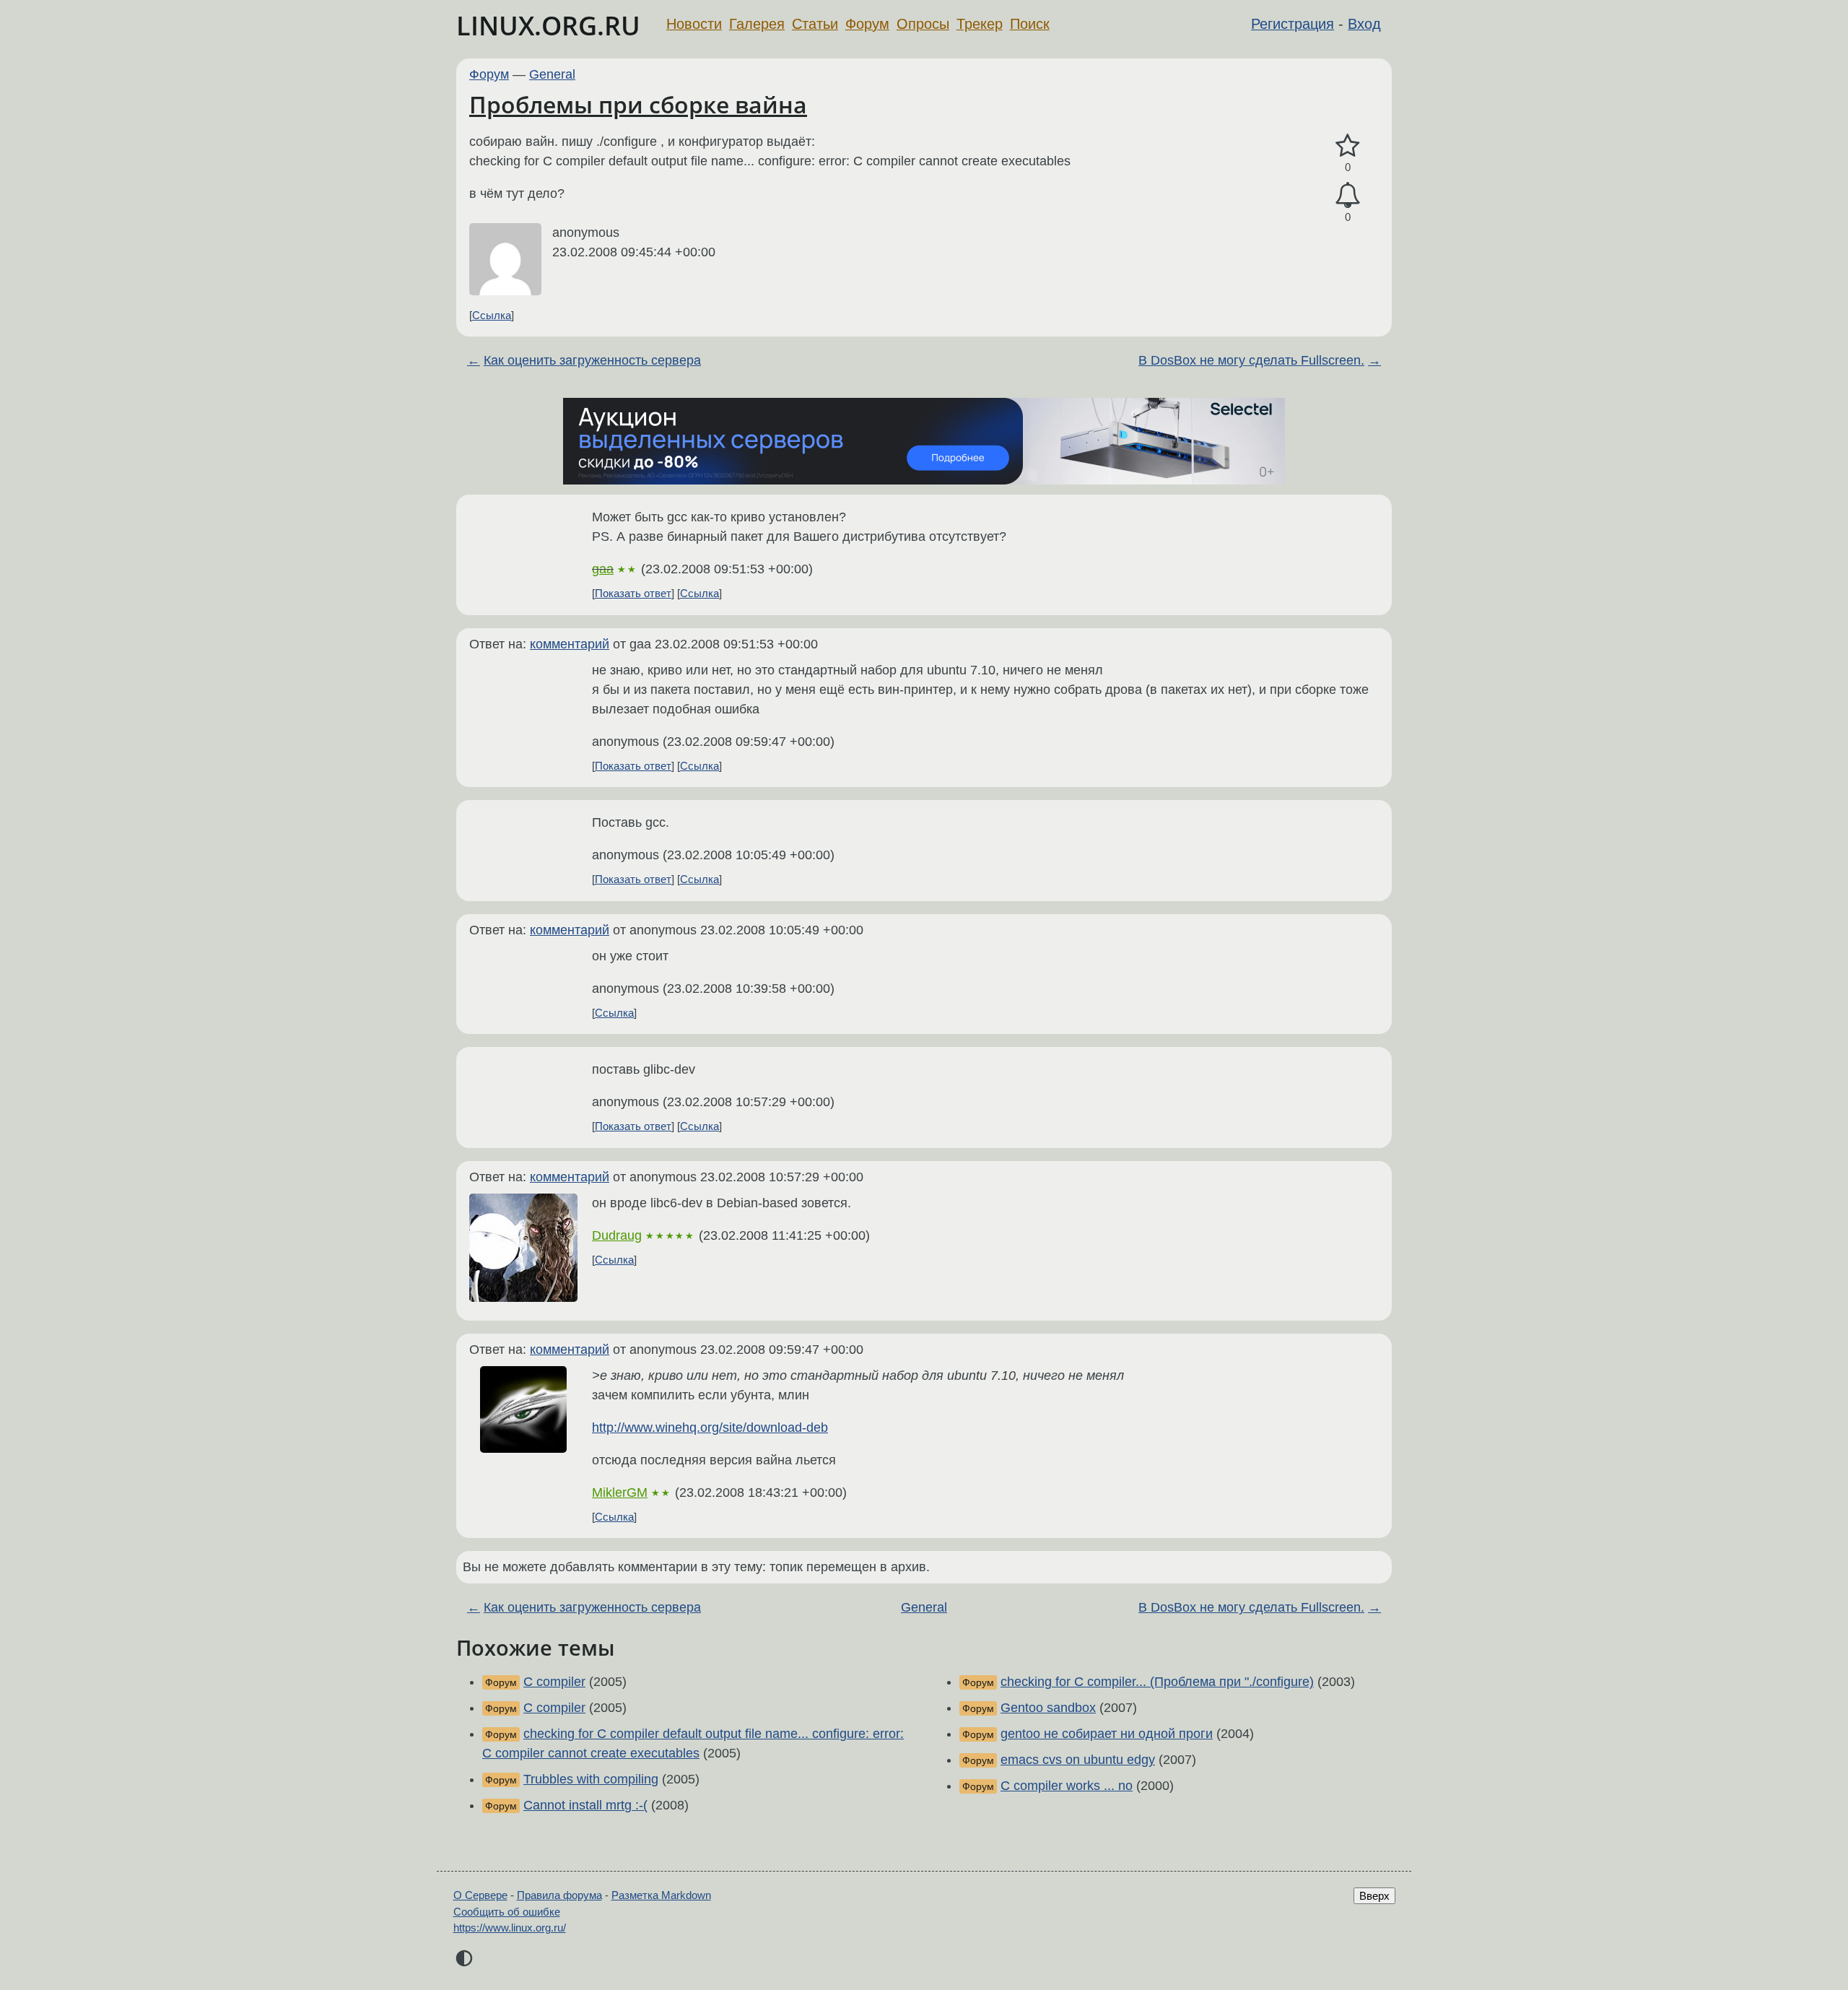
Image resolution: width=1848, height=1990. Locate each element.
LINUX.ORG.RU (548, 26)
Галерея (757, 24)
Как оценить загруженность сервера (592, 360)
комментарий (570, 644)
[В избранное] (1348, 146)
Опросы (923, 24)
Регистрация (1293, 24)
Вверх (1374, 1896)
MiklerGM (620, 1492)
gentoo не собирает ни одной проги (1107, 1734)
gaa (603, 569)
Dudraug (617, 1235)
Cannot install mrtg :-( (585, 1805)
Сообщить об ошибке (507, 1912)
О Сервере (480, 1895)
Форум (867, 24)
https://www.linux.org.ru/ (510, 1928)
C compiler (554, 1682)
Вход (1364, 24)
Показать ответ (633, 593)
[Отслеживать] (1348, 195)
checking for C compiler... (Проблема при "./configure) (1157, 1682)
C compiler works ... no (1067, 1786)
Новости (694, 24)
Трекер (980, 24)
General (552, 74)
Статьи (815, 24)
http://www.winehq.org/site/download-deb (710, 1428)
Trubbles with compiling (591, 1779)
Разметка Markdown (661, 1895)
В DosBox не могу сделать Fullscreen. (1251, 360)
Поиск (1030, 24)
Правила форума (559, 1895)
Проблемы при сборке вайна (638, 104)
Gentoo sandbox (1048, 1708)
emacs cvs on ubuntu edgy (1078, 1760)
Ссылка (492, 315)
